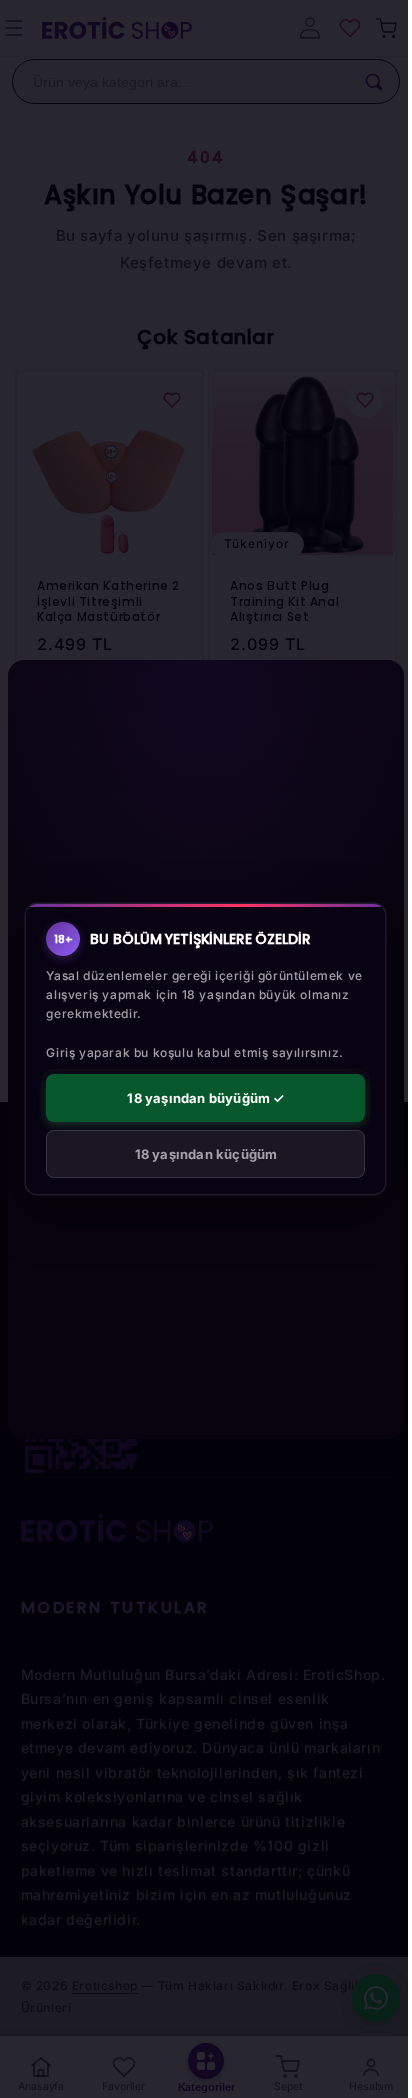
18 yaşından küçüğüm (206, 1154)
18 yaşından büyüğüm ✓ (205, 1098)
